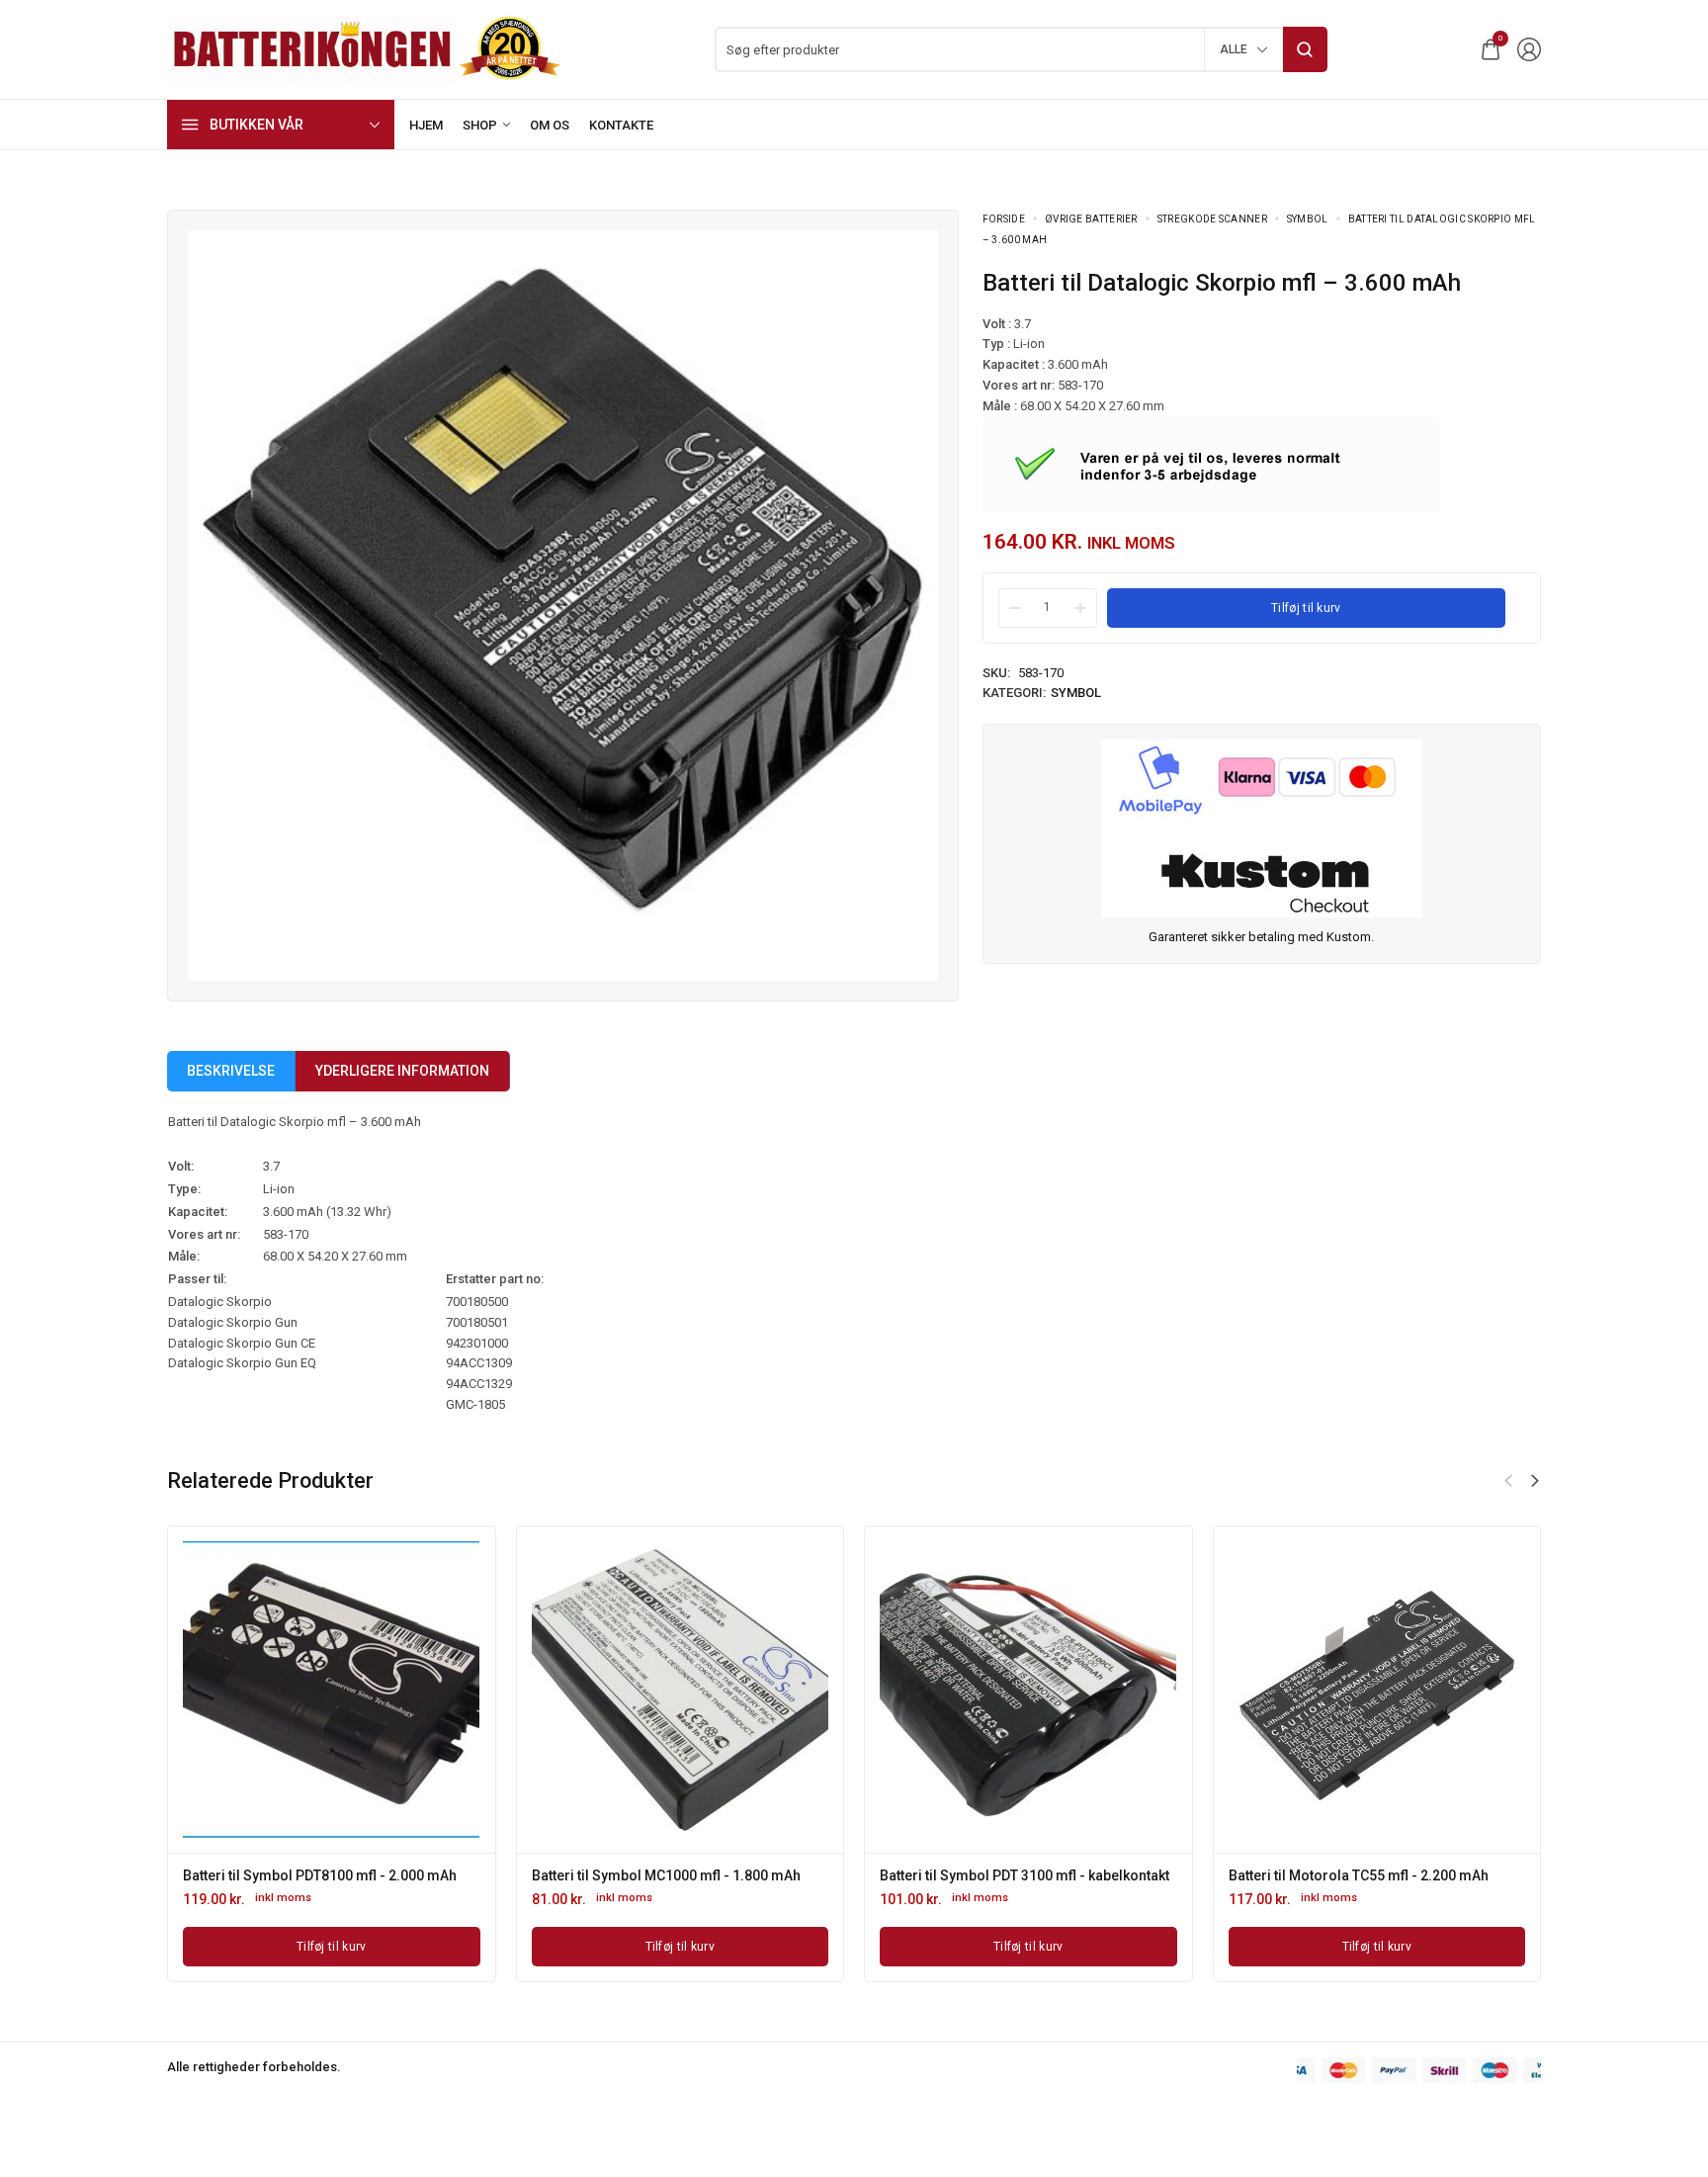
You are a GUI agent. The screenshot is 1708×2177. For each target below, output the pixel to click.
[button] (1535, 1481)
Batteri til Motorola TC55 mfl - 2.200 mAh (1359, 1875)
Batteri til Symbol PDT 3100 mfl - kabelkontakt (1025, 1875)
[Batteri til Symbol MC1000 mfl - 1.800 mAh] (680, 1690)
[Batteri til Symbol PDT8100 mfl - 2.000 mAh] (331, 1690)
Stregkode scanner (1212, 219)
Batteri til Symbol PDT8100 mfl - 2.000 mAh (320, 1875)
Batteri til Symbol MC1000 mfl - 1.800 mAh (666, 1875)
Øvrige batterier (1091, 219)
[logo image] (365, 48)
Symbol (1308, 219)
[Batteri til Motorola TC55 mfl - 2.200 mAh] (1377, 1690)
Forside (1004, 219)
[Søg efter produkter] (1305, 49)
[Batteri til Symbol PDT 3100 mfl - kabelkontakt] (1028, 1690)
